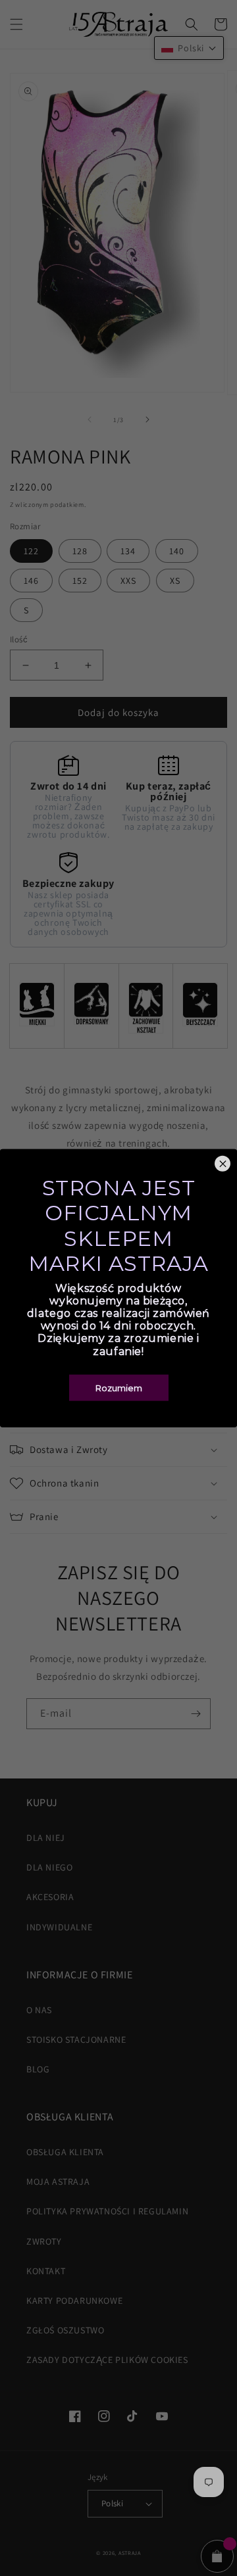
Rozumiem (119, 1387)
